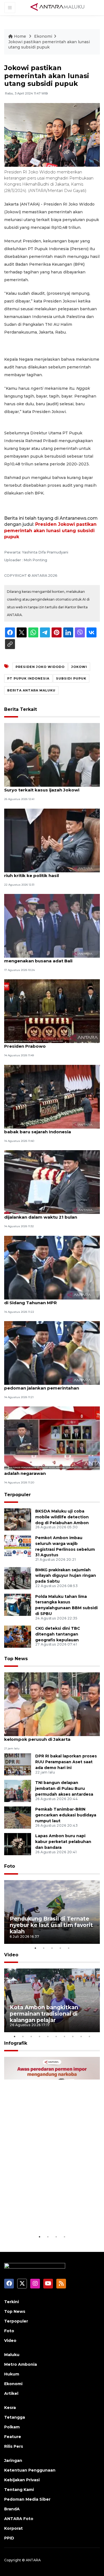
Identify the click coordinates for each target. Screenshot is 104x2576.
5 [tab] (69, 1948)
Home (20, 36)
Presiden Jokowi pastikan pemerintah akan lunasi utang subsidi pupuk (50, 530)
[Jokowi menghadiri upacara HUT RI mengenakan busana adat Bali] (52, 925)
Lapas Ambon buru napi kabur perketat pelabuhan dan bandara (63, 1842)
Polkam (12, 2427)
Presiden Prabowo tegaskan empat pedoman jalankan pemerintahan (44, 1385)
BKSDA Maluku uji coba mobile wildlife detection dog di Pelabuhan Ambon (62, 1517)
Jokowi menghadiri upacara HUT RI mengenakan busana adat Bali (44, 958)
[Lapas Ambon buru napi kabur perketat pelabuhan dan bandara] (18, 1844)
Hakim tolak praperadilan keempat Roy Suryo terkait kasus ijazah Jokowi (48, 787)
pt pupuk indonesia (28, 678)
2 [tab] (44, 1948)
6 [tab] (56, 2036)
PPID (9, 2538)
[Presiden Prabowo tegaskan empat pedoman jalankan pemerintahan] (52, 1353)
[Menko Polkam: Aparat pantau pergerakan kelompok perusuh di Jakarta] (52, 1704)
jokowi (79, 667)
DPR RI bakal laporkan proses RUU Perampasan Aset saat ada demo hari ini (66, 1762)
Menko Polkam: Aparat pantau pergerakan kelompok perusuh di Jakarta (52, 1736)
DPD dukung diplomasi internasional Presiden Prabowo (45, 1043)
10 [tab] (90, 2036)
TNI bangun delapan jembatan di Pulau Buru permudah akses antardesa (64, 1788)
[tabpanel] (52, 1912)
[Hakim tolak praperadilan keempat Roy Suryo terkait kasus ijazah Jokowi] (52, 754)
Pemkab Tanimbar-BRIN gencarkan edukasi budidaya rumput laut (66, 1815)
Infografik (16, 2043)
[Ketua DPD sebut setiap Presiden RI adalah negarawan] (52, 1438)
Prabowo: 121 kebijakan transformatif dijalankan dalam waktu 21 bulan (46, 1214)
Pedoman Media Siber (27, 2499)
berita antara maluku (31, 690)
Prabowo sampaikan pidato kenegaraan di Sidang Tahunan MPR (50, 1300)
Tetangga (15, 2417)
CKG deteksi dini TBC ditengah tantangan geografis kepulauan (58, 1634)
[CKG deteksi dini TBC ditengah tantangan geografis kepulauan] (18, 1636)
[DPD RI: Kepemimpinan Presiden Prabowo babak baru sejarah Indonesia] (52, 1096)
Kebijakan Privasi (22, 2480)
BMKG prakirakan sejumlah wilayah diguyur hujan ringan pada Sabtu (66, 1576)
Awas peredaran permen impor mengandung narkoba (49, 2217)
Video (11, 1955)
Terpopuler (17, 1495)
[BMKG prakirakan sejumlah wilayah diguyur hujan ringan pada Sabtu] (18, 1578)
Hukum (12, 2374)
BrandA (12, 2509)
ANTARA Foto (19, 2519)
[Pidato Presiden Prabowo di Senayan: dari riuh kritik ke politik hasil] (52, 840)
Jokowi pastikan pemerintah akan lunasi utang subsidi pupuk (49, 45)
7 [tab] (65, 2036)
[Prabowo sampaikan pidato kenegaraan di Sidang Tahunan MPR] (52, 1267)
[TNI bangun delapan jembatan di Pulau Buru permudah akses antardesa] (18, 1791)
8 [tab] (73, 2036)
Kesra (10, 2408)
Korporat (13, 2528)
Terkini (12, 2302)
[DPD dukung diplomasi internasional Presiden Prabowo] (52, 1011)
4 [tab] (60, 1948)
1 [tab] (35, 1948)
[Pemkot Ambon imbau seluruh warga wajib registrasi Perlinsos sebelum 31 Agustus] (18, 1546)
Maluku (12, 2355)
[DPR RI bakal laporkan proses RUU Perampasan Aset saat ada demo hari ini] (18, 1764)
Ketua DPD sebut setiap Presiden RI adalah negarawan (44, 1470)
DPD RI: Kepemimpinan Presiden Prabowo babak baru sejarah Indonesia (51, 1129)
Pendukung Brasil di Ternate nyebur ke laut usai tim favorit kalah (51, 1925)
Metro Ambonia (21, 2364)
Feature (13, 2437)
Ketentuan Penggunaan (30, 2470)
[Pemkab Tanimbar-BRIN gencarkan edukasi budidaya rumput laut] (18, 1817)
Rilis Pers (14, 2446)
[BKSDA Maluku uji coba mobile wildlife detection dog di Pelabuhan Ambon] (18, 1519)
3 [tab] (52, 1948)
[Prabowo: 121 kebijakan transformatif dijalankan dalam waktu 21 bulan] (52, 1182)
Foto (10, 1866)
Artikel (11, 2393)
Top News (16, 1659)
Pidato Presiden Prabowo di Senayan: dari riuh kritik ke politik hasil (51, 873)
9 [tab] (81, 2036)
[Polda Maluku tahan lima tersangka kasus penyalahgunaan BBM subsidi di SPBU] (18, 1604)
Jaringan (13, 2460)
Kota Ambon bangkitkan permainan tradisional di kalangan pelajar (44, 2014)
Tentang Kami (19, 2490)
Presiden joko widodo (40, 667)
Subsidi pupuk (71, 678)
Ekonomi (43, 36)
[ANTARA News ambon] (57, 7)
